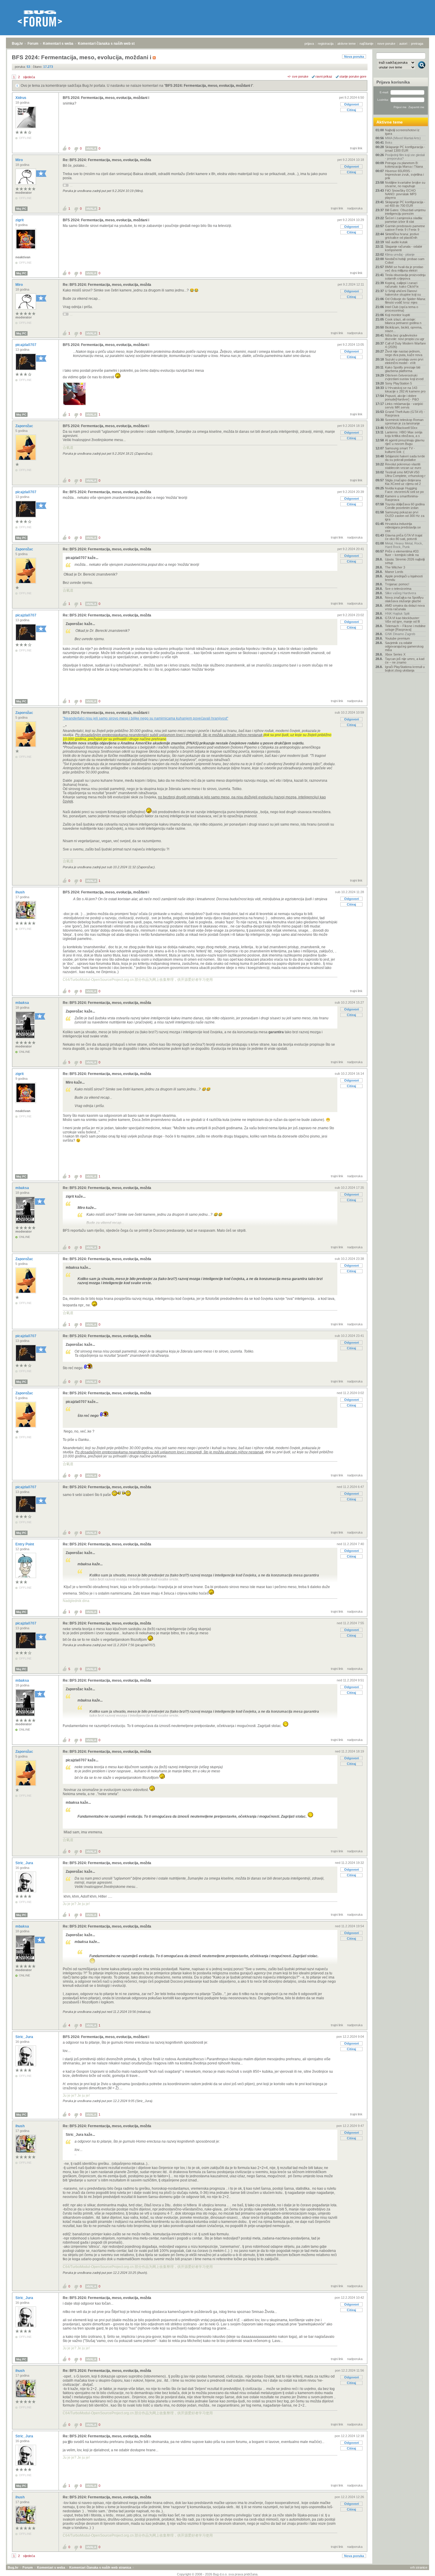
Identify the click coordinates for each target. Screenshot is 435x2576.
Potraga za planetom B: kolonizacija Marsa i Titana (404, 165)
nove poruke (386, 44)
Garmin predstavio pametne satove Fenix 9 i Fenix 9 (405, 228)
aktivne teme (347, 44)
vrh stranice (419, 2567)
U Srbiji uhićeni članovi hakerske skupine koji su (403, 293)
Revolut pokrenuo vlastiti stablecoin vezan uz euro (403, 466)
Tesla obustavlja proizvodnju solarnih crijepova (405, 277)
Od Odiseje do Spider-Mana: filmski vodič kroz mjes (405, 301)
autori (403, 44)
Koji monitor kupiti (397, 315)
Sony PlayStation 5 (398, 383)
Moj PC (21, 209)
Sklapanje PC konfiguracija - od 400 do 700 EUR (405, 204)
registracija (326, 44)
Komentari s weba (58, 44)
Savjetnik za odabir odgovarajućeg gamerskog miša (404, 646)
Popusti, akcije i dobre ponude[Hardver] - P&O (402, 398)
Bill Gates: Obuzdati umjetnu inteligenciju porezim (405, 212)
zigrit (20, 220)
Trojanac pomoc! (397, 584)
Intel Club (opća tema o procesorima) (402, 309)
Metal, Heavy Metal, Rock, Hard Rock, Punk (404, 545)
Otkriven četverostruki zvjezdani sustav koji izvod (404, 377)
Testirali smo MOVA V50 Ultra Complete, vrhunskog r (405, 474)
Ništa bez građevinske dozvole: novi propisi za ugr (405, 337)
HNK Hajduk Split (397, 613)
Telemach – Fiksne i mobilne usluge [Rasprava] (405, 628)
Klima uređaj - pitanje (400, 254)
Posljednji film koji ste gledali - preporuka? (405, 157)
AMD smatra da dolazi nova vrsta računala (405, 607)
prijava (309, 44)
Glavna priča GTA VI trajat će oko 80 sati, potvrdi (404, 537)
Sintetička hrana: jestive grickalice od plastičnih (402, 236)
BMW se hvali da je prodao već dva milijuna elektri (404, 269)
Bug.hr (17, 44)
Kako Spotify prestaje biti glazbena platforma (403, 369)
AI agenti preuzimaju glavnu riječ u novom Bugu (405, 442)
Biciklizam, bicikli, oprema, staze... (404, 329)
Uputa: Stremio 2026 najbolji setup (405, 561)
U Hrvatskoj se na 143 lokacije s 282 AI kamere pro (405, 390)
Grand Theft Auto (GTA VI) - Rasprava (405, 414)
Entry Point (25, 1544)
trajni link (356, 148)
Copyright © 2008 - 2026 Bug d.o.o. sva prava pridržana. (218, 2574)
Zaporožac (25, 426)
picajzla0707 (26, 345)
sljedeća (29, 77)
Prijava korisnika (393, 82)
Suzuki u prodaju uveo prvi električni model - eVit (404, 361)
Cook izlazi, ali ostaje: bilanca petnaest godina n (403, 321)
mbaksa (23, 1003)
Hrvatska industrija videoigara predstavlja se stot (403, 527)
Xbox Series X (395, 654)
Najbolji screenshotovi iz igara (402, 132)
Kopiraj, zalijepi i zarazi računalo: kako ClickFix (402, 285)
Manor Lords (394, 572)
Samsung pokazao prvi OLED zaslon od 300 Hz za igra (405, 516)
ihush (20, 892)
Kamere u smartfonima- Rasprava (402, 498)
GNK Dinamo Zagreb (400, 634)
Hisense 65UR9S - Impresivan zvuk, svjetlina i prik (404, 174)
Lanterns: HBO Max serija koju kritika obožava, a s (404, 434)
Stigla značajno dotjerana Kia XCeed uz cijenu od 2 (403, 482)
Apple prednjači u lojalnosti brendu (404, 578)
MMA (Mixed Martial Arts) (403, 138)
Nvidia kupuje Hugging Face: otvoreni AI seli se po (404, 490)
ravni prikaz (324, 76)
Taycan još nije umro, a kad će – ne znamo (405, 661)
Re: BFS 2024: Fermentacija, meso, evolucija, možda (107, 160)
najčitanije (366, 44)
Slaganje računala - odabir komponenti (404, 248)
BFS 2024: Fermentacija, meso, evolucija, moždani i (209, 86)
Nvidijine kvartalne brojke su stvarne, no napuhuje (405, 184)
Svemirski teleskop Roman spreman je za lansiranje (404, 422)
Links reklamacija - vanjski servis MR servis (404, 406)
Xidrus (21, 98)
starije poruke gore (353, 76)
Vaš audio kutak (396, 242)
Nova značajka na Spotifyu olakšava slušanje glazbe (404, 599)
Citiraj (351, 110)
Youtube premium (397, 638)
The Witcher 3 (395, 567)
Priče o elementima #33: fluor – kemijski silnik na (402, 553)
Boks (389, 142)
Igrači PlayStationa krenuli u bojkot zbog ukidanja (405, 669)
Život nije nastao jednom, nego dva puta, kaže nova (404, 353)
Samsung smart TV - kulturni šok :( (400, 450)
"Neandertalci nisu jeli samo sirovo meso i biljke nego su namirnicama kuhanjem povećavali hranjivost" (145, 718)
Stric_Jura (25, 1863)
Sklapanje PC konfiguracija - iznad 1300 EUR (405, 149)
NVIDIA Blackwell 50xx (401, 428)
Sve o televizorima (398, 589)
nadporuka (355, 208)
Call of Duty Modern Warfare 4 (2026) (405, 345)
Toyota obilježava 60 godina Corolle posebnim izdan (405, 506)
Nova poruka (354, 57)
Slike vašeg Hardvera (401, 593)
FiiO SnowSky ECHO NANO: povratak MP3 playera (401, 194)
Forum (33, 44)
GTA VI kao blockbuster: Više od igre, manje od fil (402, 620)
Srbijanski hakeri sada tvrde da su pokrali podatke (405, 458)
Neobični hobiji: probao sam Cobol (405, 261)
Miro (20, 160)
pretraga (417, 44)
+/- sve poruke (298, 76)
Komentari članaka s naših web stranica (112, 44)
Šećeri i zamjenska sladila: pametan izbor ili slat (404, 220)
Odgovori (352, 104)
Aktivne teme (390, 122)
